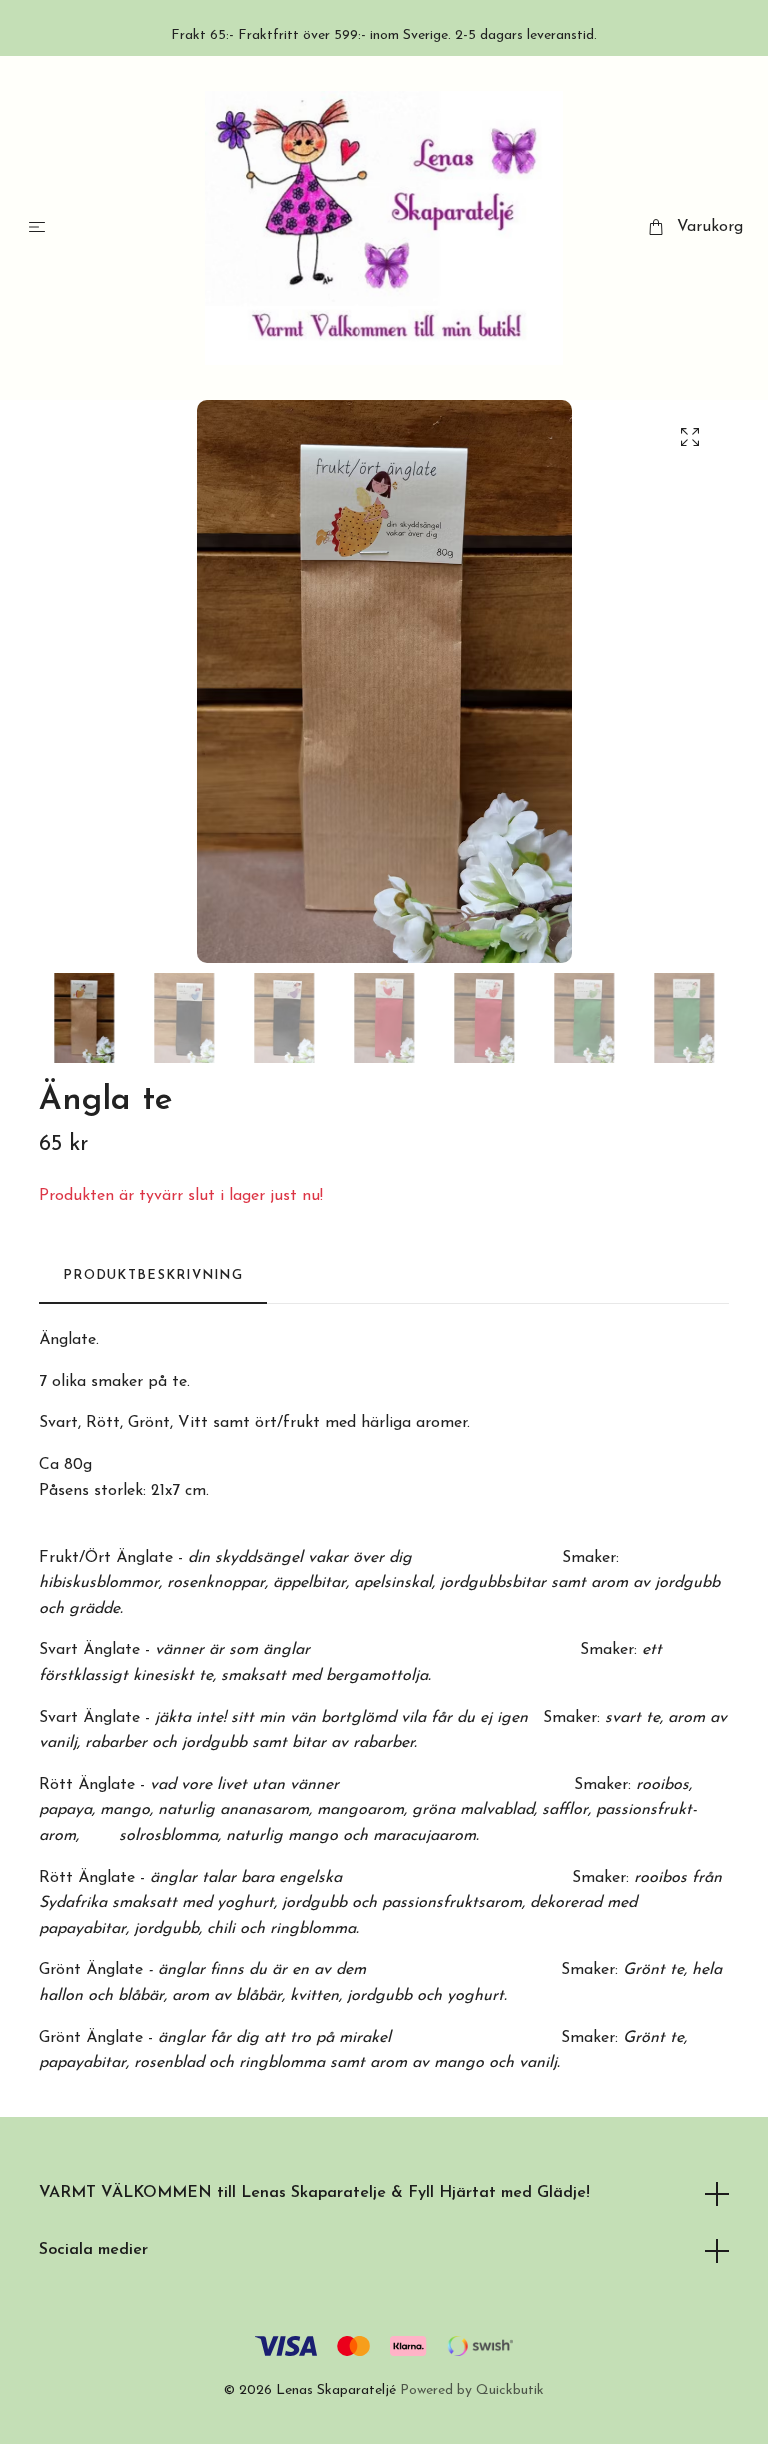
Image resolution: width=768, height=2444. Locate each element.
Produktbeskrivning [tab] (153, 1275)
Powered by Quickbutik (472, 2390)
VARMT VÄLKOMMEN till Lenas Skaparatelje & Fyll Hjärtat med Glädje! (314, 2193)
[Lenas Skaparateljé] (384, 228)
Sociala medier (93, 2250)
